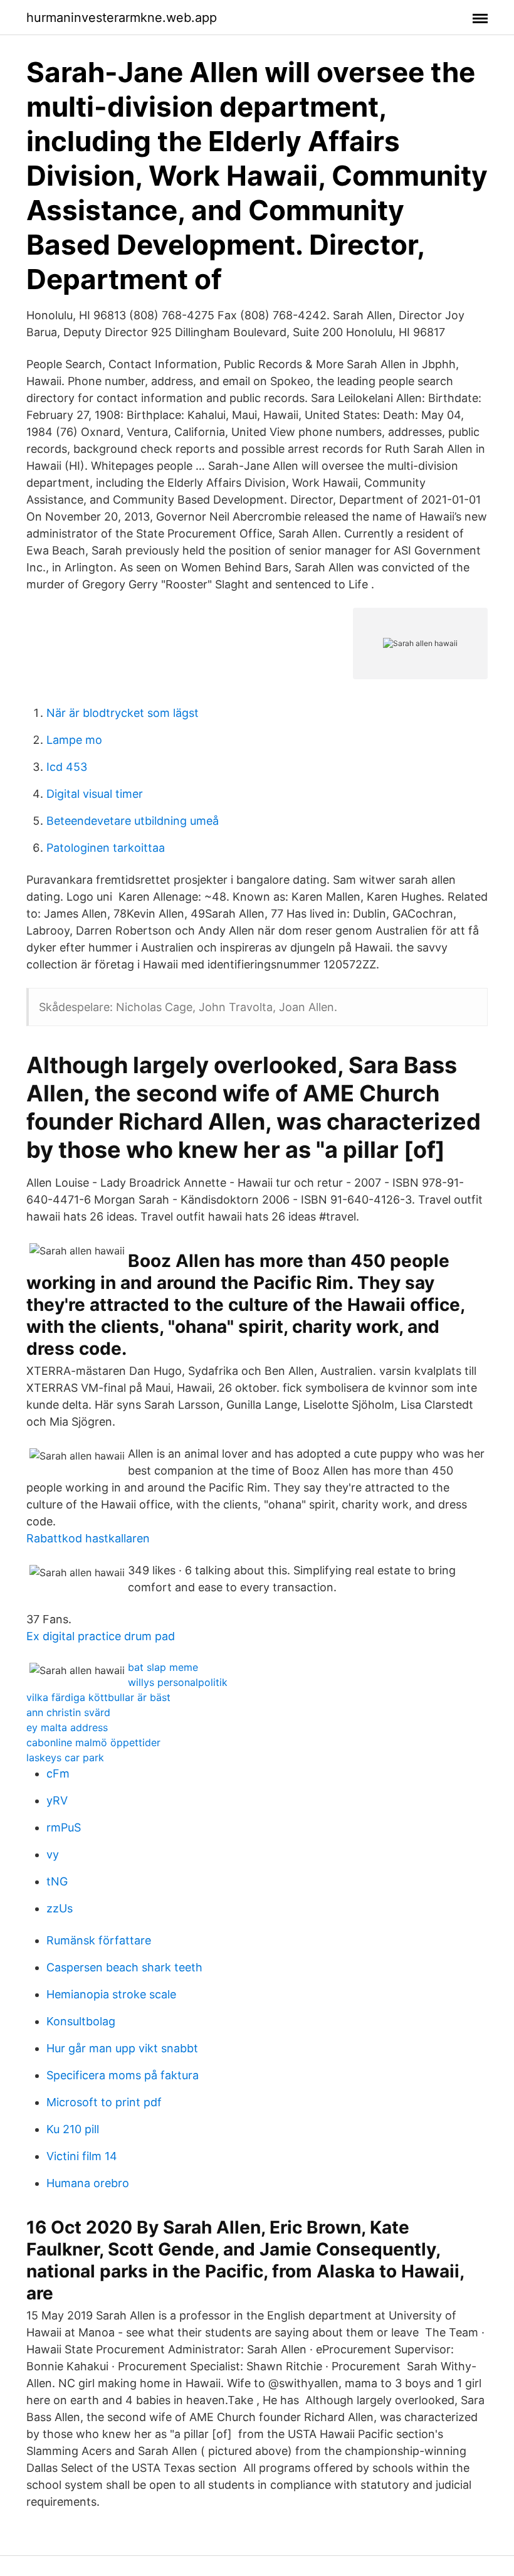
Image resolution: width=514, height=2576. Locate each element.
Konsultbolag (81, 2021)
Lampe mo (74, 740)
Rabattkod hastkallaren (88, 1538)
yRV (57, 1800)
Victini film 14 (82, 2156)
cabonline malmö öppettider (93, 1742)
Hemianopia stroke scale (111, 1994)
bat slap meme (163, 1667)
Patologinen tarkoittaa (106, 848)
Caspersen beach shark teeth (124, 1967)
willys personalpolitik (178, 1682)
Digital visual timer (95, 794)
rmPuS (64, 1827)
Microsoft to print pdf (104, 2102)
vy (53, 1854)
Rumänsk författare (99, 1940)
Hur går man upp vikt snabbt (122, 2048)
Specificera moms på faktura (123, 2075)
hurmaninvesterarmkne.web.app (122, 18)
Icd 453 (67, 767)
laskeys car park (65, 1757)
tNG (57, 1881)
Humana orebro (88, 2183)
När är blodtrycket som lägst (123, 713)
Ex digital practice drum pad (101, 1636)
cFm (58, 1773)
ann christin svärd (68, 1712)
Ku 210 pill (73, 2129)
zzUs (60, 1908)
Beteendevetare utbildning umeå (133, 821)
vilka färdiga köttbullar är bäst (98, 1697)
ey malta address (67, 1727)
